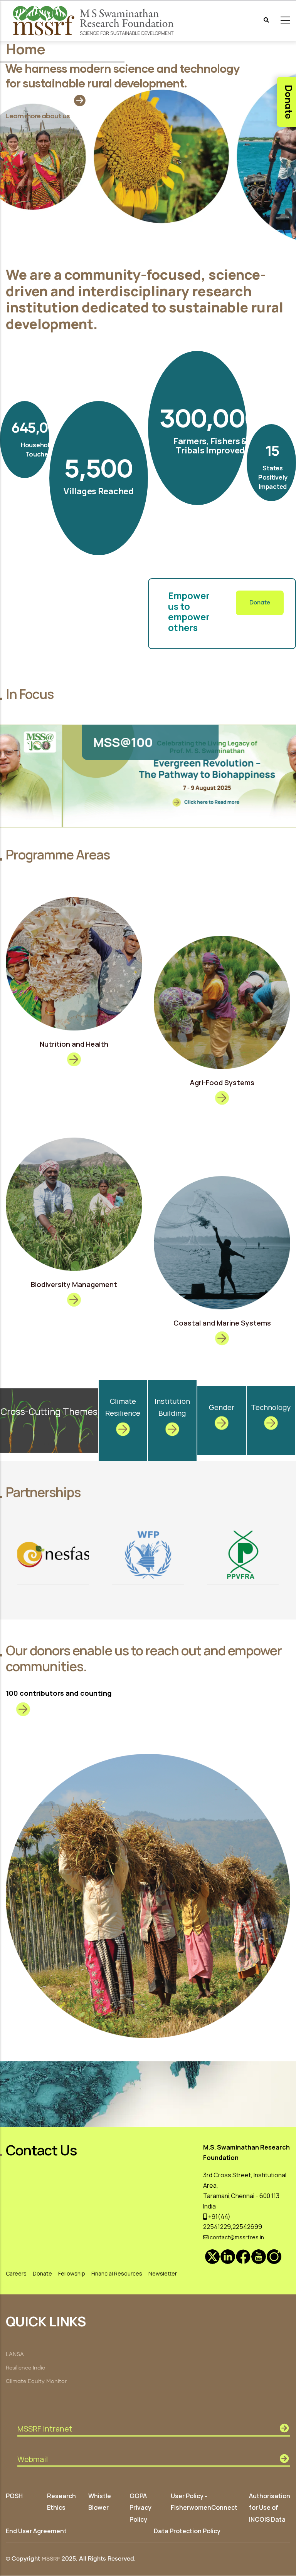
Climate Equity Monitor (36, 2381)
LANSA (15, 2354)
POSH (14, 2496)
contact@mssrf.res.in (236, 2237)
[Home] (94, 21)
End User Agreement (36, 2531)
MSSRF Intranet (45, 2429)
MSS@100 (61, 742)
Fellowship (72, 2273)
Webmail (33, 2459)
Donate (260, 603)
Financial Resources (117, 2273)
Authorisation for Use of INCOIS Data (270, 2507)
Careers (16, 2273)
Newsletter (163, 2273)
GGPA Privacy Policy (140, 2507)
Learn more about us (38, 116)
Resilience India (26, 2368)
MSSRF (51, 2559)
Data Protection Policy (187, 2531)
